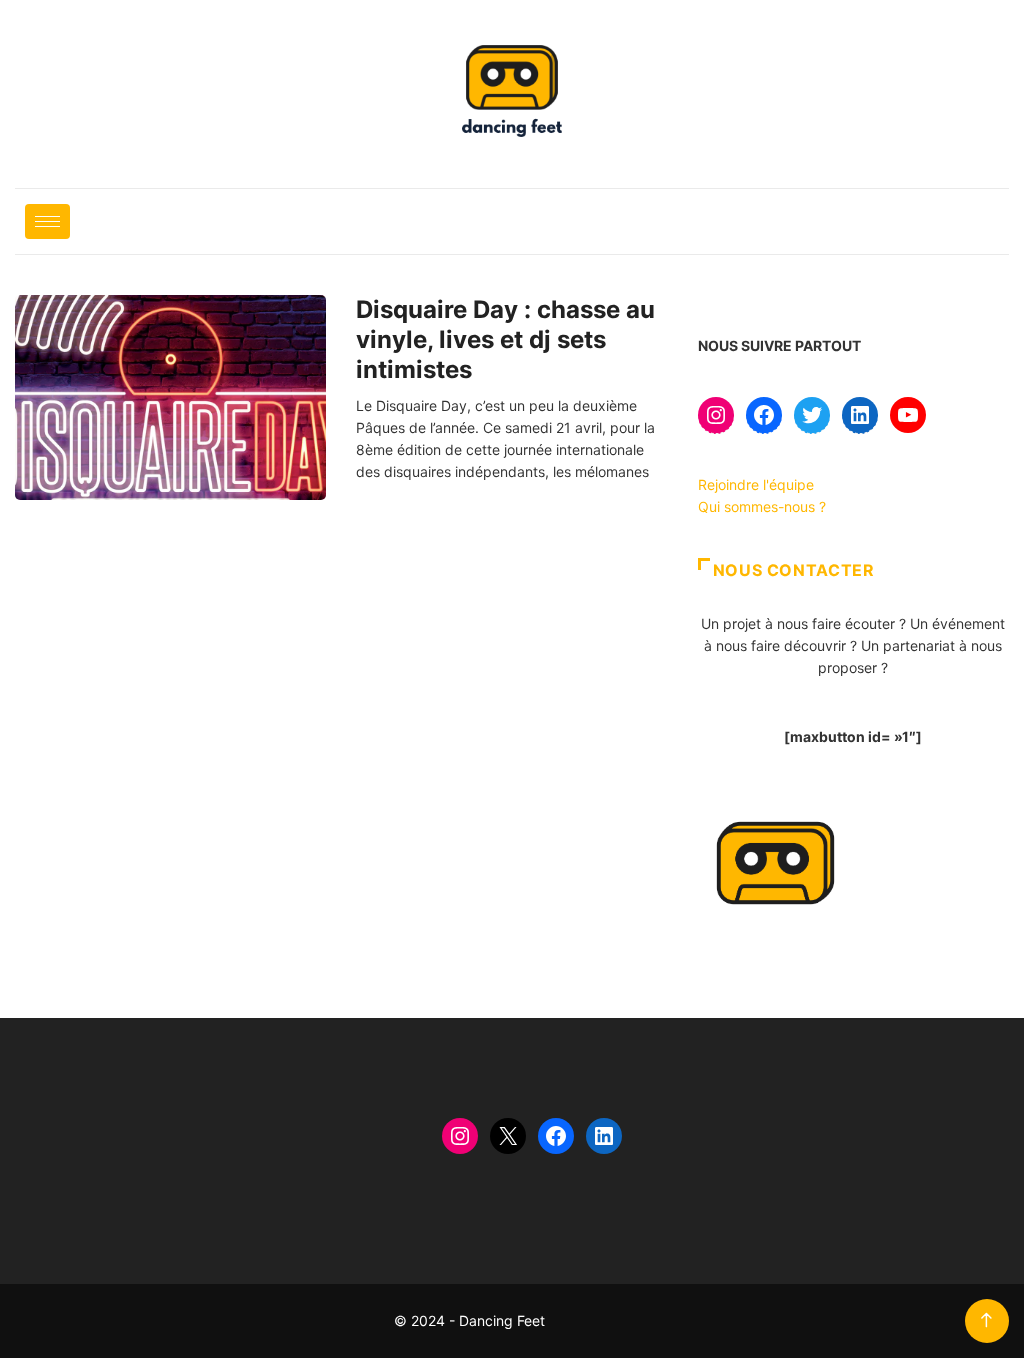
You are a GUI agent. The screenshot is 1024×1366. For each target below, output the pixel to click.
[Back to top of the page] (986, 1320)
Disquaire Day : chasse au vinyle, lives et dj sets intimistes (505, 339)
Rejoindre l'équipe (756, 484)
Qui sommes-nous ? (762, 506)
